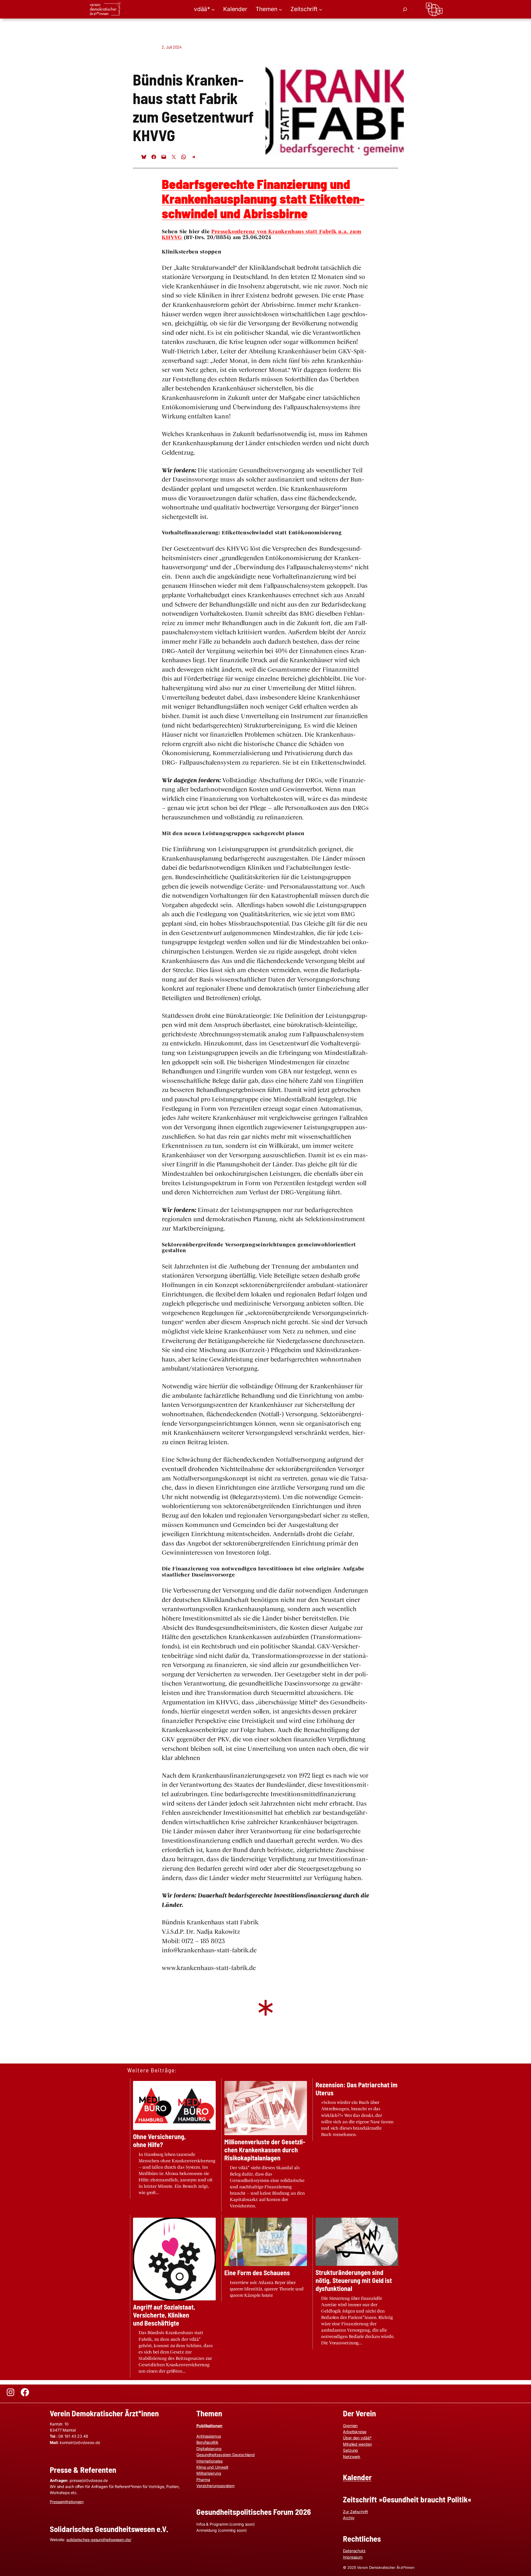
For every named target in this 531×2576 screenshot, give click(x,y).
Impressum (353, 2557)
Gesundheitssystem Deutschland (226, 2455)
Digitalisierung (209, 2449)
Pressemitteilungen (67, 2502)
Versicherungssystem (215, 2486)
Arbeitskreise (355, 2432)
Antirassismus (209, 2436)
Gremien (350, 2426)
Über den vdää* (357, 2438)
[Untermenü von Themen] (280, 9)
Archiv (349, 2518)
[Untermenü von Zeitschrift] (321, 9)
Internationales (209, 2461)
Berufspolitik (207, 2442)
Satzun (349, 2450)
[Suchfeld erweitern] (405, 9)
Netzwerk (352, 2457)
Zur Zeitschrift (356, 2512)
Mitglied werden (357, 2444)
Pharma (203, 2480)
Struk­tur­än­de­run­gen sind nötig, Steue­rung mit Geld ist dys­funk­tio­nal (354, 2280)
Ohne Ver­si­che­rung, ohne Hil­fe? (159, 2141)
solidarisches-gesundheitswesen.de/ (99, 2540)
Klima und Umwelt (212, 2467)
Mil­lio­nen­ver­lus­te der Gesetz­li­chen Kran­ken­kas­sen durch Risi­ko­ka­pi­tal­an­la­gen (265, 2150)
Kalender (357, 2477)
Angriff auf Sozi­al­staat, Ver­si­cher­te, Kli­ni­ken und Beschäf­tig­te (164, 2315)
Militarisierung (209, 2473)
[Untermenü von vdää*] (213, 9)
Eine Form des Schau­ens (257, 2273)
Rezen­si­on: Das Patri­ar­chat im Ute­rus (356, 2089)
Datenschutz (354, 2551)
